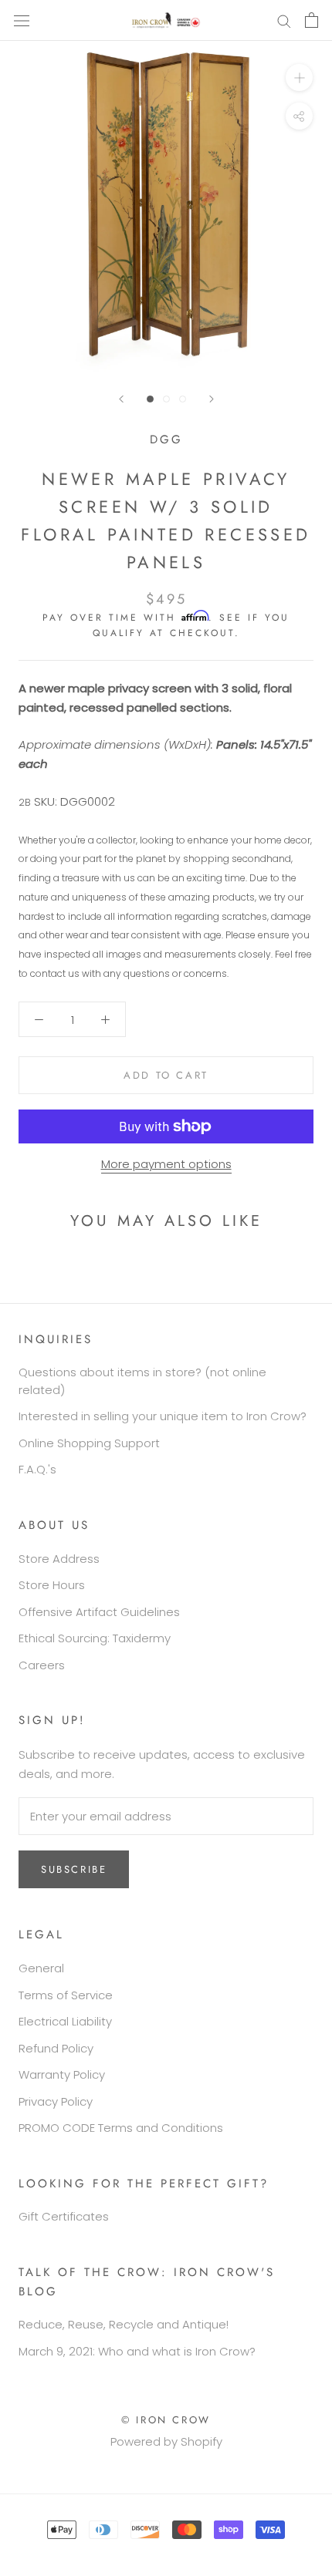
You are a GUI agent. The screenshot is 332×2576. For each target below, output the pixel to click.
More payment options (166, 1164)
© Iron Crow (166, 2420)
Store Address (59, 1559)
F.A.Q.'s (37, 1469)
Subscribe (74, 1869)
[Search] (284, 20)
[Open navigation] (22, 20)
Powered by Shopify (166, 2441)
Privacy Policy (56, 2101)
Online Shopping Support (89, 1443)
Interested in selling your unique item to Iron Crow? (163, 1416)
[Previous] (121, 399)
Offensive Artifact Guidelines (99, 1612)
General (41, 1968)
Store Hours (52, 1585)
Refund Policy (56, 2048)
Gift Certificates (64, 2216)
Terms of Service (66, 1995)
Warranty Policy (62, 2074)
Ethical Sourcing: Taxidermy (95, 1638)
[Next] (212, 399)
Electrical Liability (65, 2021)
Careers (42, 1665)
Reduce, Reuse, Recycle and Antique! (124, 2324)
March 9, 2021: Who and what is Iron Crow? (137, 2351)
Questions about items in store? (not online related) (142, 1381)
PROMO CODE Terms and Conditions (121, 2128)
